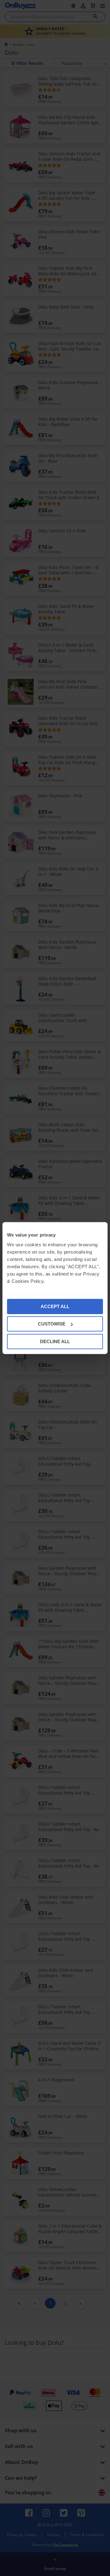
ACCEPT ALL (55, 1306)
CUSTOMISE (52, 1324)
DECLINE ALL (55, 1341)
